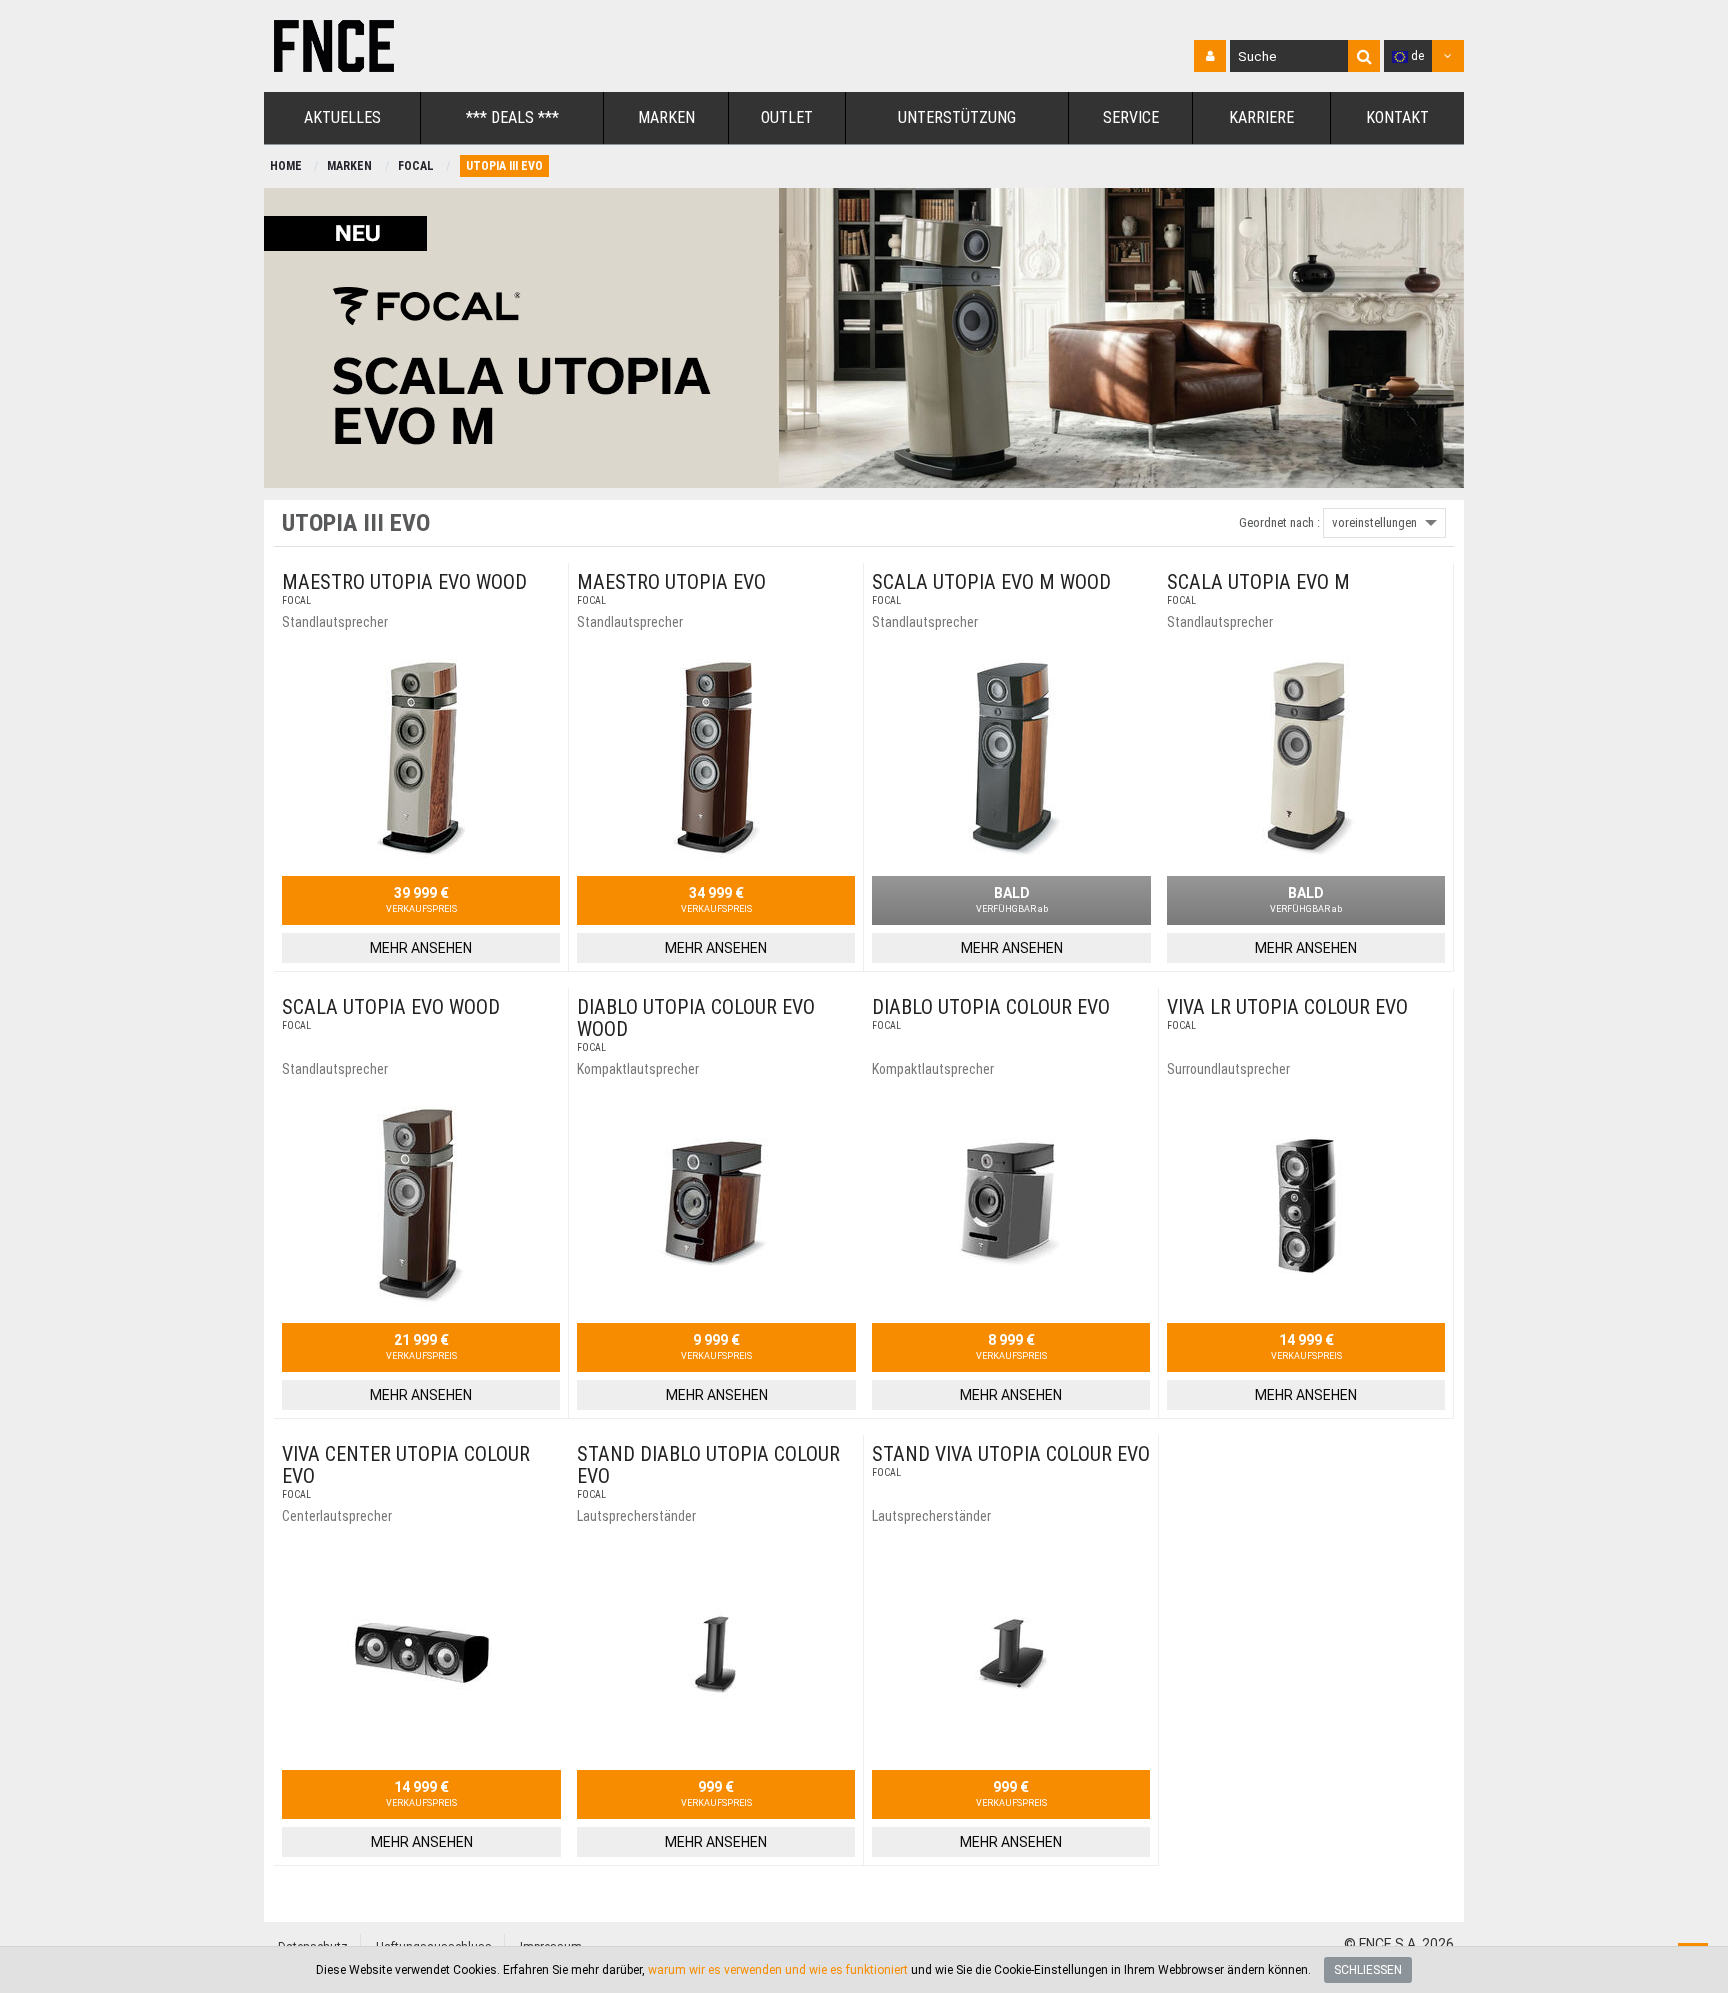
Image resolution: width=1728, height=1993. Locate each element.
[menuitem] (342, 118)
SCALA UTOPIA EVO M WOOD (991, 582)
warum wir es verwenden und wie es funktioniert (778, 1970)
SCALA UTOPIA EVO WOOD (391, 1007)
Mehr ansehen (421, 948)
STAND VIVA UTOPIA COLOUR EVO (1011, 1454)
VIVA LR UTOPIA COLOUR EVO (1287, 1007)
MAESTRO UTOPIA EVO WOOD (404, 582)
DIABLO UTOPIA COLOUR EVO (991, 1007)
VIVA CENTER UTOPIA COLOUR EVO (406, 1465)
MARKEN (349, 166)
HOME (286, 166)
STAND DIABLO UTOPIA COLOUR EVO (708, 1465)
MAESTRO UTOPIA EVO (671, 582)
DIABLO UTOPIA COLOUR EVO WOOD (696, 1018)
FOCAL (416, 166)
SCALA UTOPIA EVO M (1258, 582)
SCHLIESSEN (1368, 1970)
